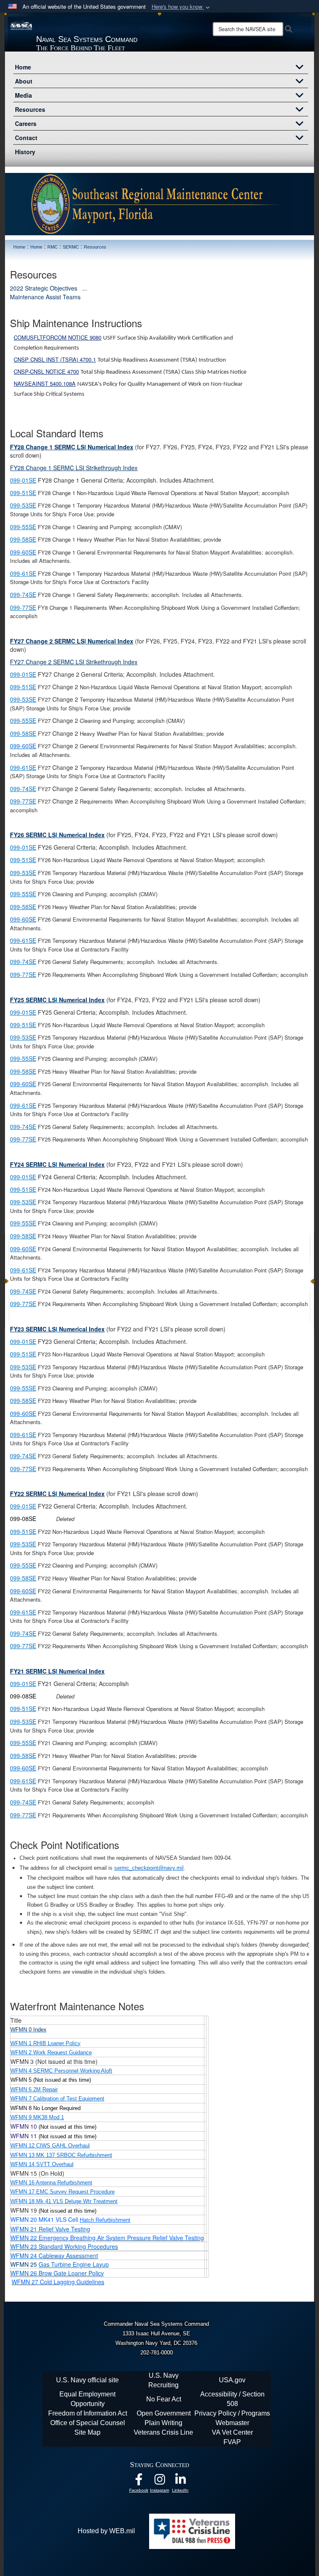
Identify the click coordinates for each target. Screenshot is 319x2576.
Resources (30, 109)
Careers (26, 123)
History (25, 152)
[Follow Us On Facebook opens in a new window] (139, 2481)
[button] (182, 7)
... (85, 288)
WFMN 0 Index (28, 2030)
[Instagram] (159, 2481)
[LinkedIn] (180, 2481)
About (24, 81)
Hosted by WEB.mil (106, 2531)
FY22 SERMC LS (57, 1494)
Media (23, 95)
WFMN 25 (60, 2264)
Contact (26, 138)
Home (23, 67)
